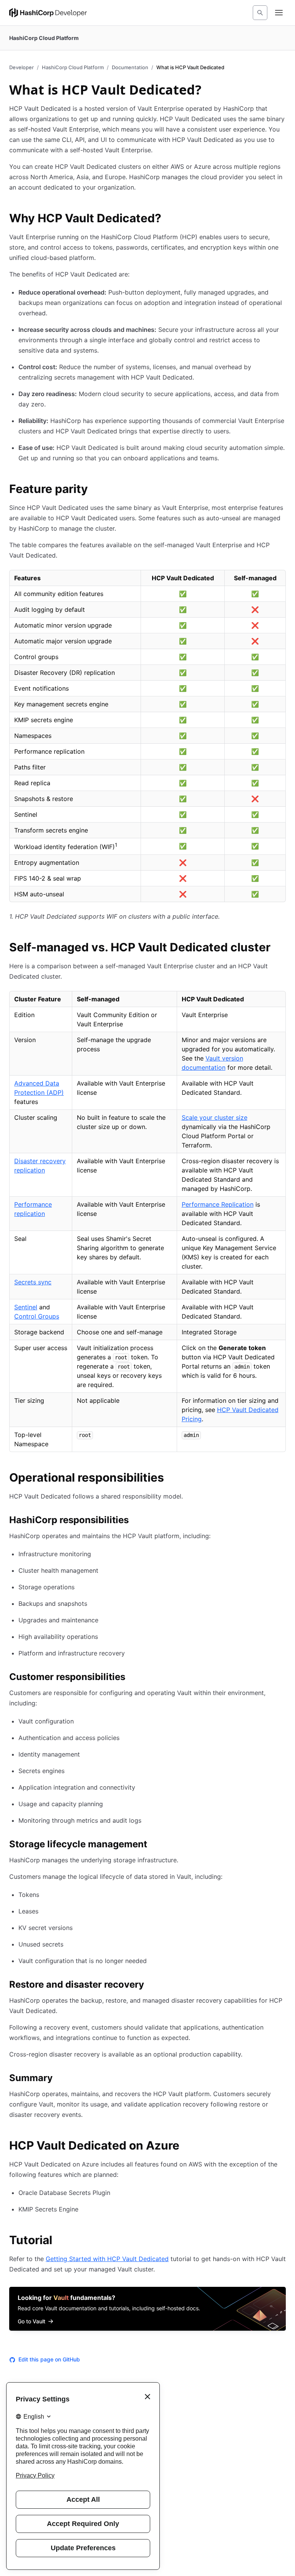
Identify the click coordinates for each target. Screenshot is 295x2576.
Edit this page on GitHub (49, 2359)
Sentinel (26, 1307)
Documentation (130, 67)
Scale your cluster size (215, 1117)
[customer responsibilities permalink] (133, 1678)
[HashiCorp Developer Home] (48, 13)
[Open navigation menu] (279, 13)
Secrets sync (33, 1282)
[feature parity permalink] (96, 490)
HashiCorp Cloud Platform (73, 67)
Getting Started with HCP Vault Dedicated (107, 2259)
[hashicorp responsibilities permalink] (136, 1521)
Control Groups (37, 1316)
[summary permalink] (60, 2079)
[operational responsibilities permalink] (172, 1479)
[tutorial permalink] (60, 2241)
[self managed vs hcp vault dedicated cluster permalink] (278, 948)
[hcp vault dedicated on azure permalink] (187, 2146)
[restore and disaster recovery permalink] (152, 1986)
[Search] (260, 13)
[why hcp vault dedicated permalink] (169, 219)
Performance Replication (218, 1204)
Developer (22, 67)
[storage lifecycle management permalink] (155, 1845)
